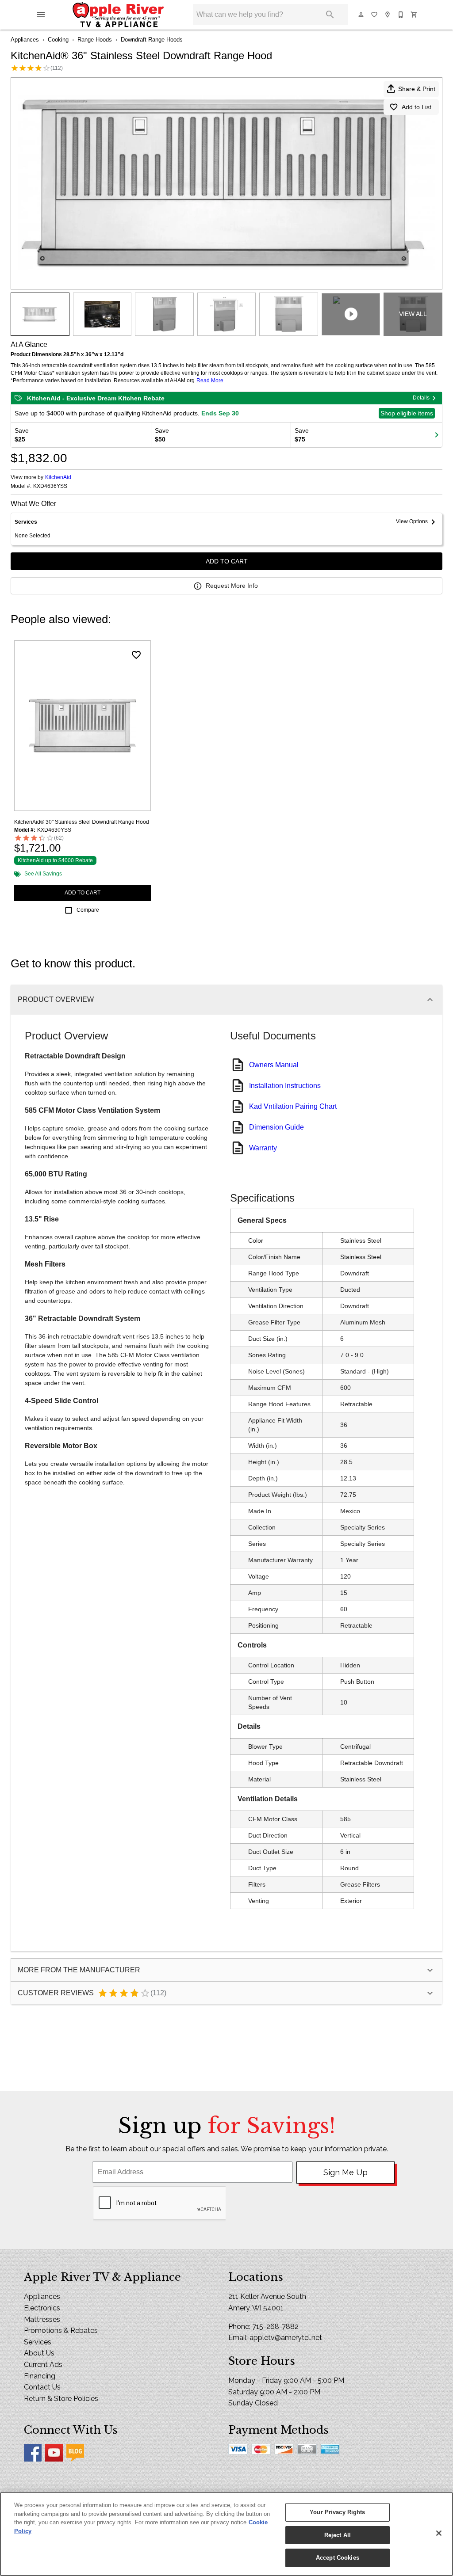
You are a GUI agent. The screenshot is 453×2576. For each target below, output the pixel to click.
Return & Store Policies (61, 2399)
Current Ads (43, 2365)
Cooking (58, 40)
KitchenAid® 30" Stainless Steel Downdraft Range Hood (82, 822)
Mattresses (42, 2319)
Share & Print (417, 89)
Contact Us (42, 2387)
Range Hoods (95, 40)
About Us (39, 2353)
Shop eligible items (407, 413)
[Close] (439, 2533)
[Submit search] (330, 15)
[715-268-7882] (401, 15)
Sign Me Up (346, 2172)
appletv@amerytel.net (286, 2338)
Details (421, 398)
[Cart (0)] (415, 15)
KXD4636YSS (50, 486)
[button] (41, 15)
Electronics (42, 2308)
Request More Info (232, 586)
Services (38, 2342)
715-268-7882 (275, 2327)
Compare (88, 910)
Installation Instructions (285, 1086)
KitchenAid (58, 477)
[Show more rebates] (437, 435)
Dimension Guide (276, 1127)
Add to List (417, 107)
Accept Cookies (338, 2558)
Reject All (338, 2535)
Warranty (263, 1148)
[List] (375, 15)
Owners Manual (274, 1065)
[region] (226, 2534)
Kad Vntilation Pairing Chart (293, 1106)
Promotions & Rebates (61, 2331)
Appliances (25, 40)
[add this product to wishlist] (136, 655)
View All (413, 314)
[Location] (388, 15)
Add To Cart (227, 561)
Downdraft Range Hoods (152, 40)
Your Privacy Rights (337, 2512)
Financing (40, 2376)
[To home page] (118, 15)
